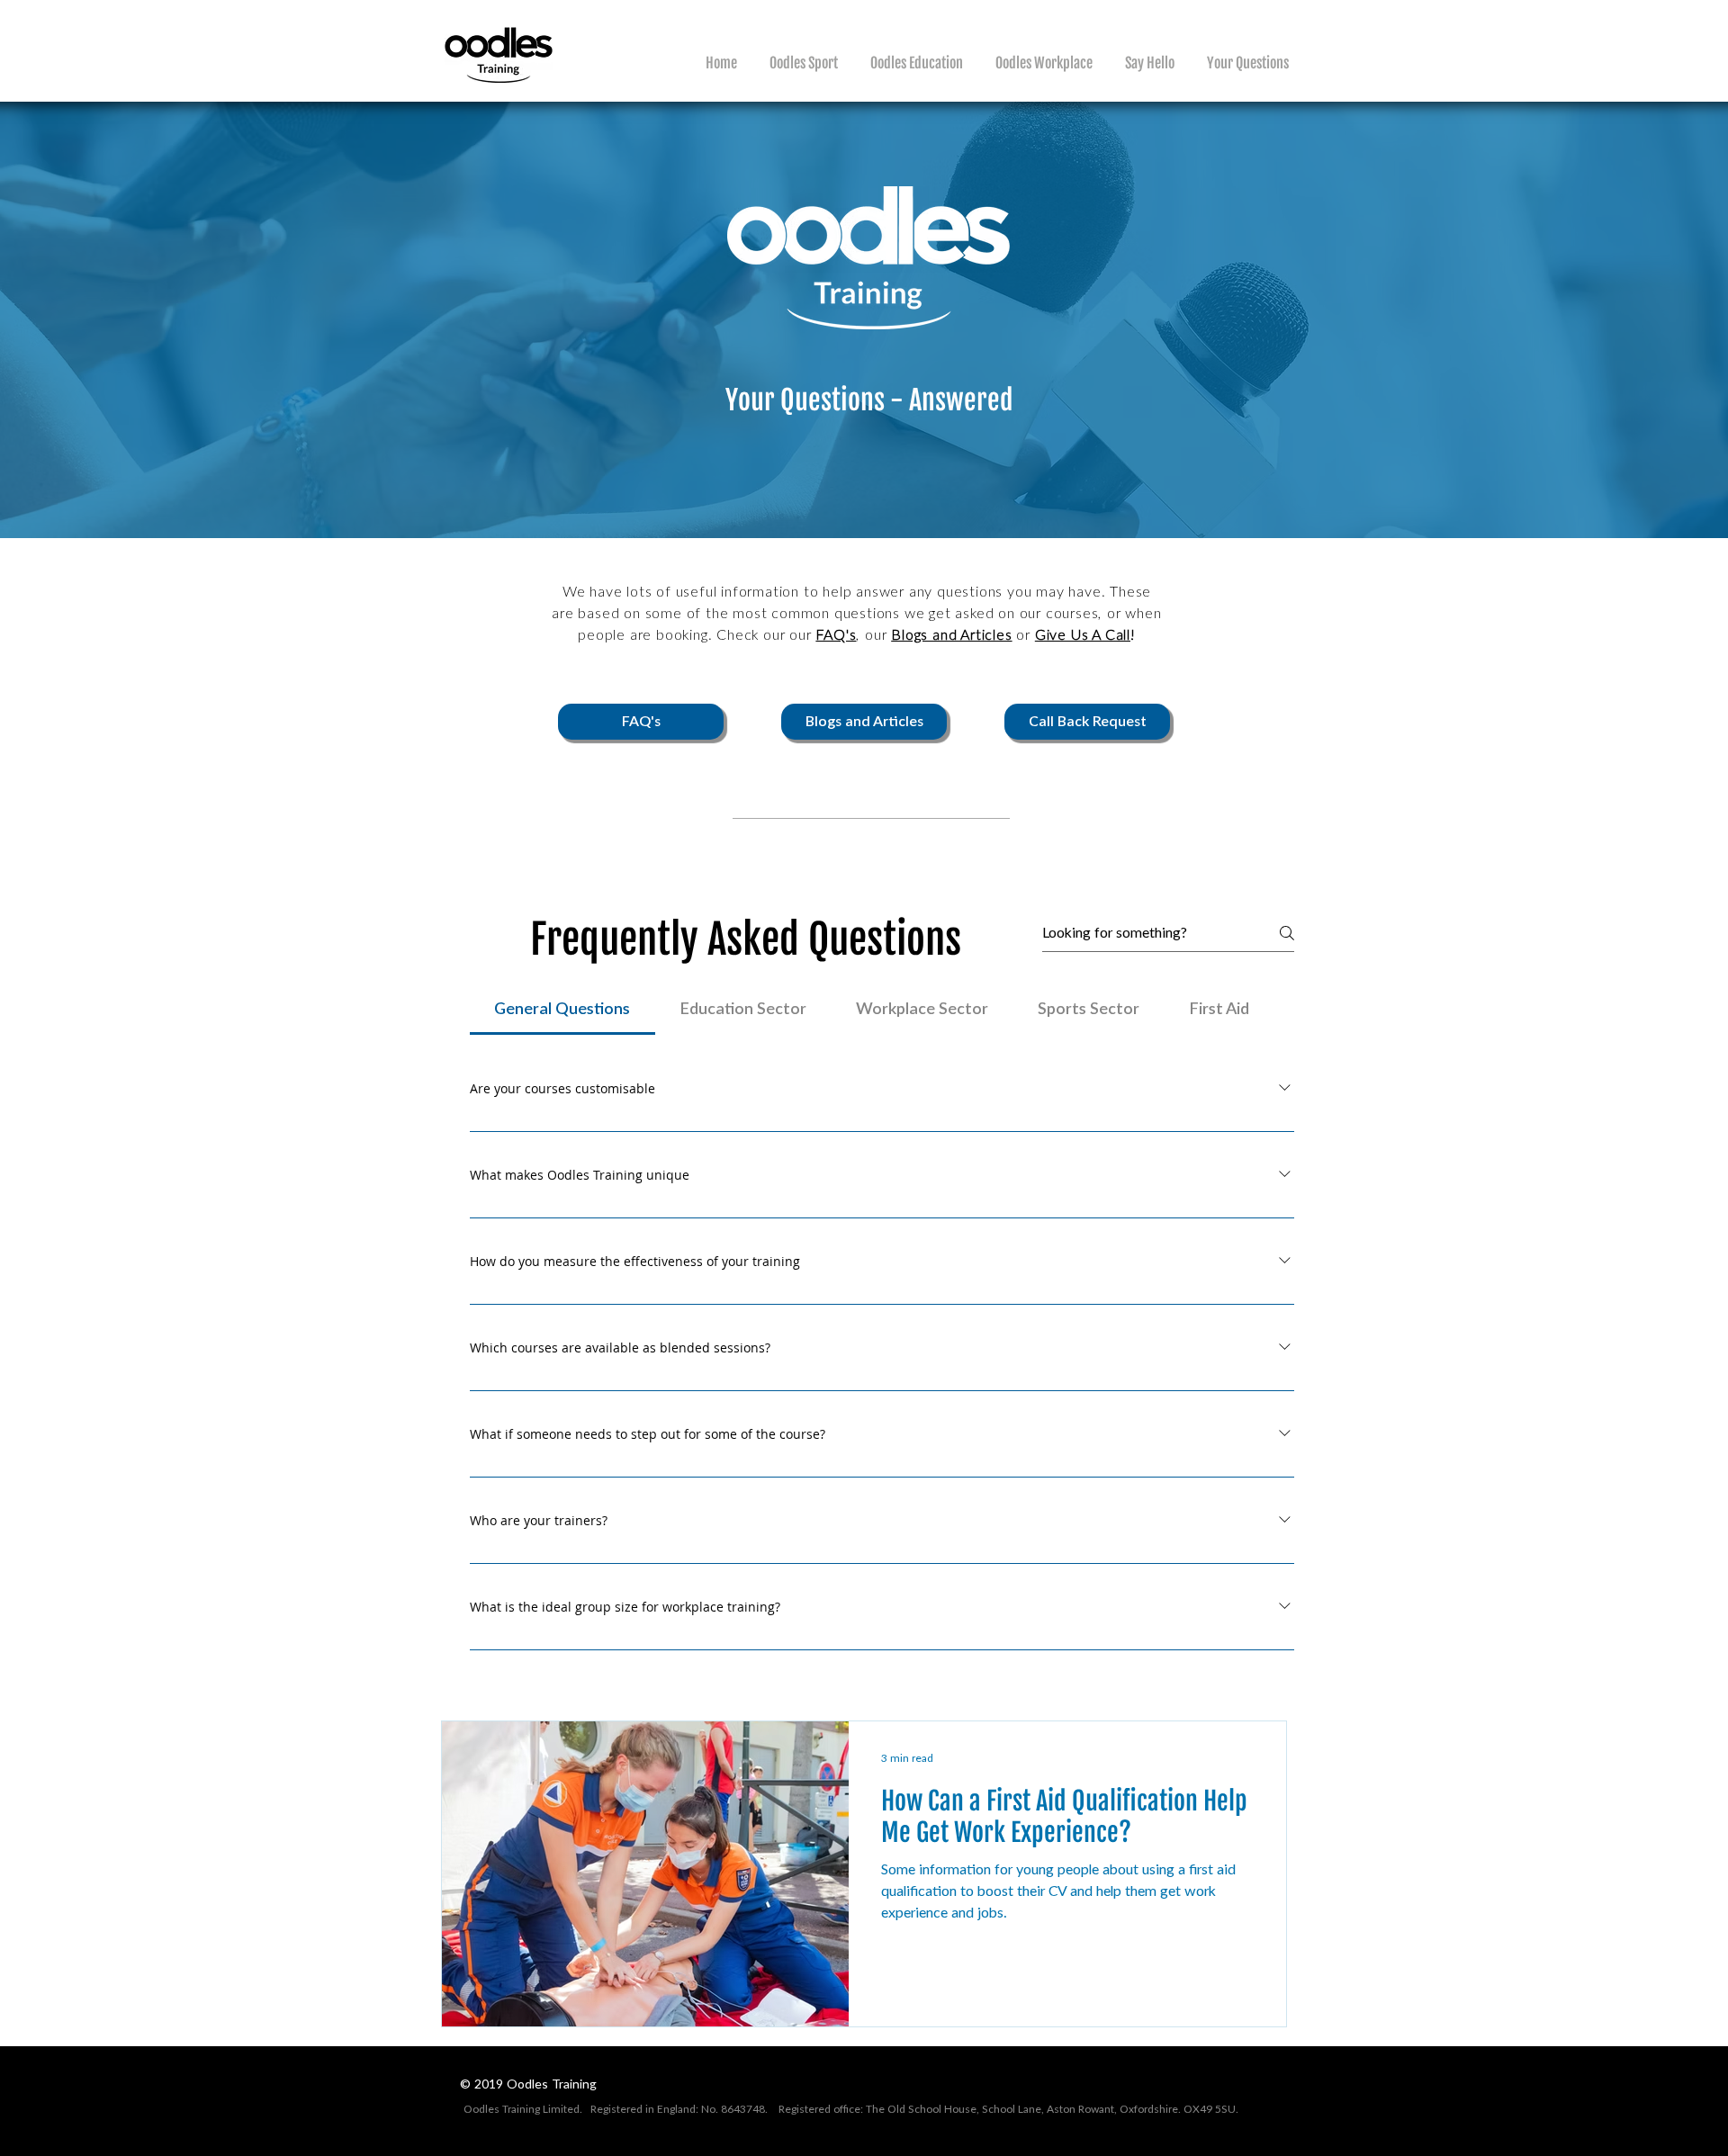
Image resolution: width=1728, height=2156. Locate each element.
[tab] (562, 1010)
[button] (1087, 722)
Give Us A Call (1083, 635)
